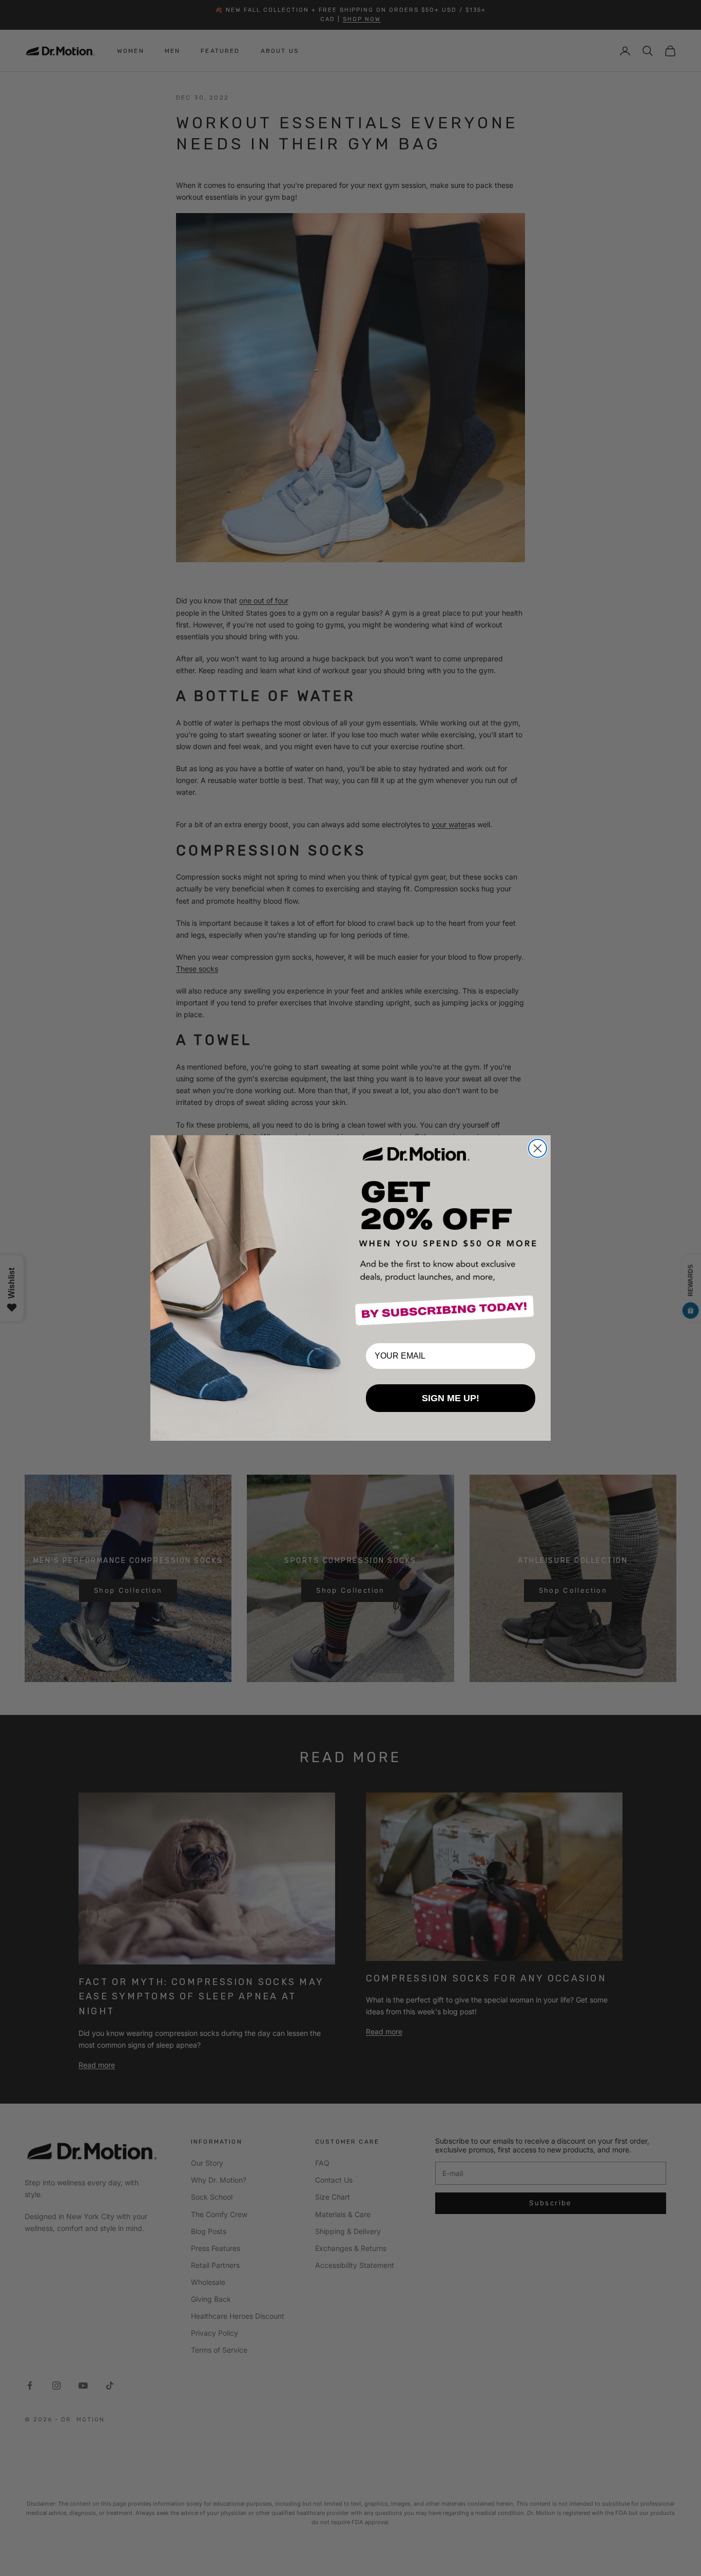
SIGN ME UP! (451, 1398)
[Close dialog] (538, 1148)
